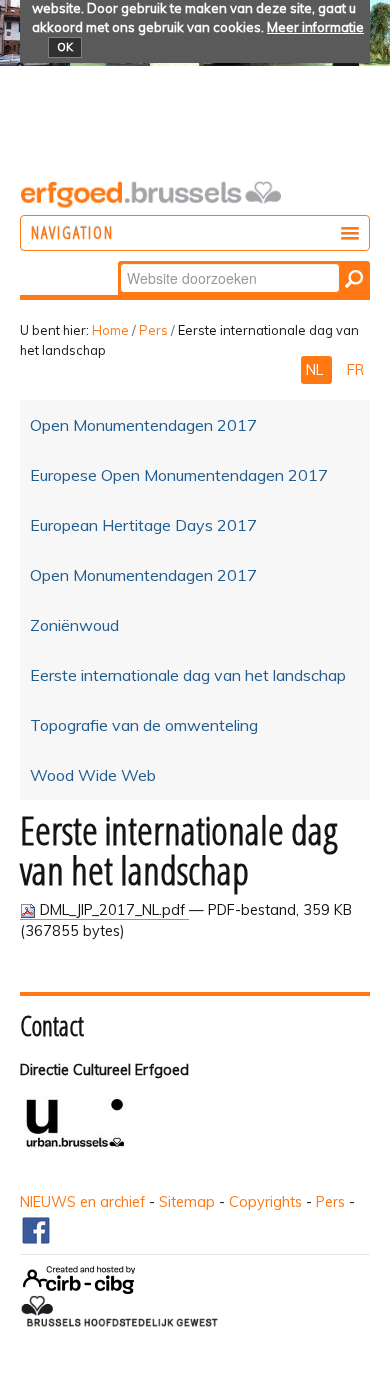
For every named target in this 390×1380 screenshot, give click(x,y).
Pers (153, 330)
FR (355, 370)
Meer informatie (315, 27)
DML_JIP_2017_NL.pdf (112, 910)
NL (316, 370)
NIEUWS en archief (82, 1202)
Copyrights (265, 1202)
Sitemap (187, 1202)
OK (65, 47)
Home (110, 330)
